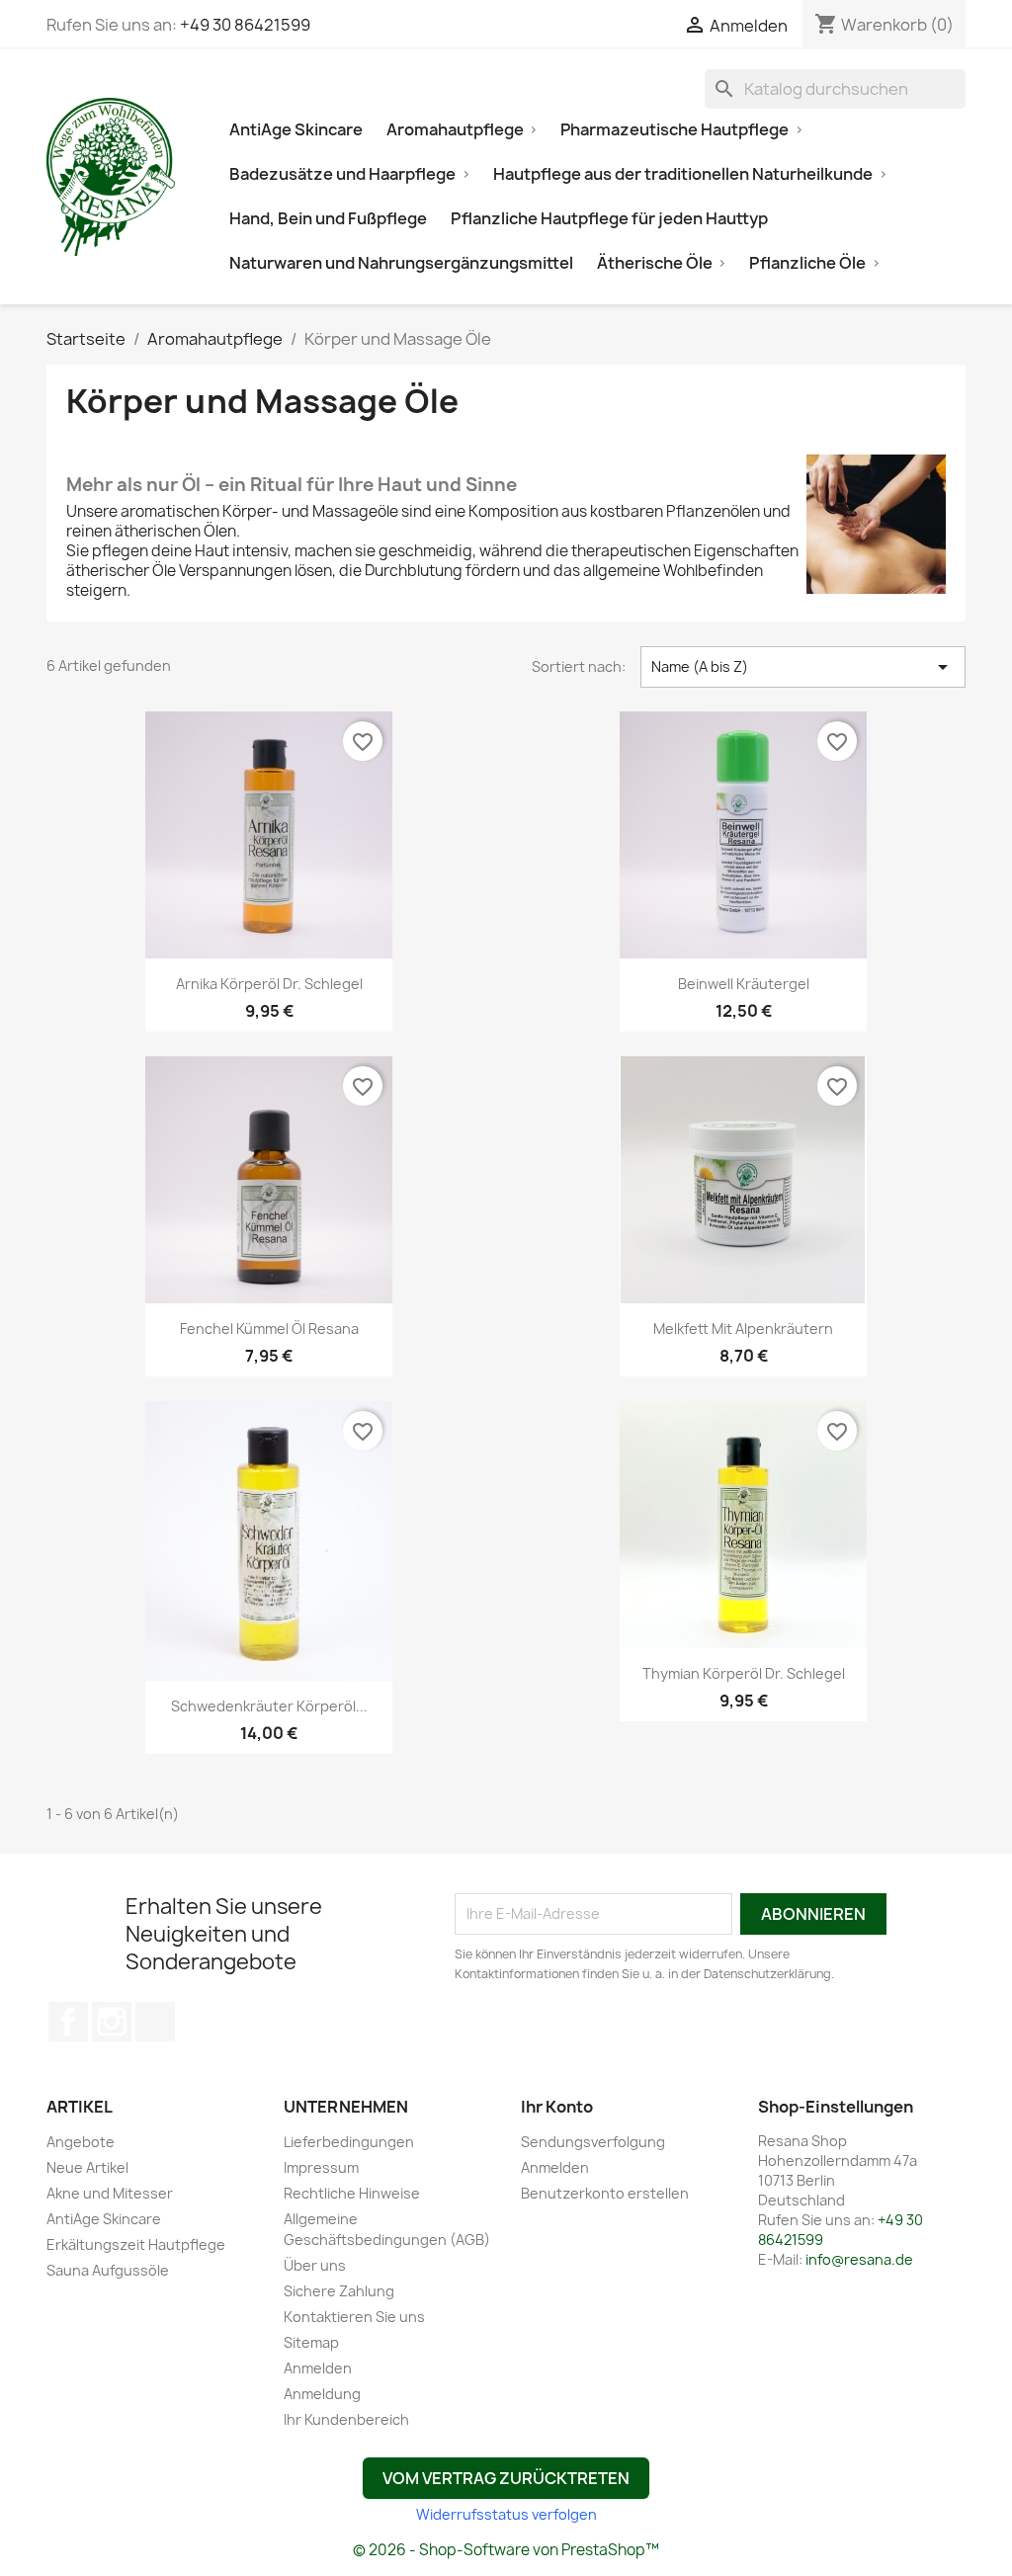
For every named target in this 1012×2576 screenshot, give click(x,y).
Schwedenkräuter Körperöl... (269, 1706)
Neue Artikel (87, 2167)
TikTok (155, 2022)
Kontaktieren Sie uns (354, 2317)
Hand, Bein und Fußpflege (328, 218)
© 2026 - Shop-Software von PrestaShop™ (506, 2550)
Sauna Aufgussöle (108, 2270)
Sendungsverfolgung (593, 2142)
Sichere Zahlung (339, 2291)
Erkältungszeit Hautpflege (136, 2244)
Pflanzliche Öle (807, 263)
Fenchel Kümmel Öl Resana (269, 1329)
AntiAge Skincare (296, 129)
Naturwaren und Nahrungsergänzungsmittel (401, 263)
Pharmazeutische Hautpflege (675, 129)
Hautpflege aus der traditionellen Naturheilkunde (683, 174)
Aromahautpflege (455, 129)
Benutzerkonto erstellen (605, 2193)
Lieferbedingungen (349, 2142)
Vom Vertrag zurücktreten (506, 2478)
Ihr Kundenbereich (346, 2419)
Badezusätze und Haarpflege (342, 174)
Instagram (112, 2022)
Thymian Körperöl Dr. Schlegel (744, 1673)
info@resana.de (859, 2259)
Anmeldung (322, 2394)
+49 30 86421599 (245, 25)
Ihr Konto (557, 2107)
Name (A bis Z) (803, 667)
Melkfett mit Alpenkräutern (743, 1329)
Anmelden (318, 2368)
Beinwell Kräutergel (744, 984)
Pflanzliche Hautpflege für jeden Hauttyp (609, 218)
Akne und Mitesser (110, 2193)
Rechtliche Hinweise (352, 2193)
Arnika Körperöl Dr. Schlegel (269, 984)
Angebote (81, 2142)
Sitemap (311, 2342)
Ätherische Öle (655, 263)
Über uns (315, 2265)
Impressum (321, 2167)
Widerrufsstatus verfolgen (506, 2514)
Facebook (68, 2022)
